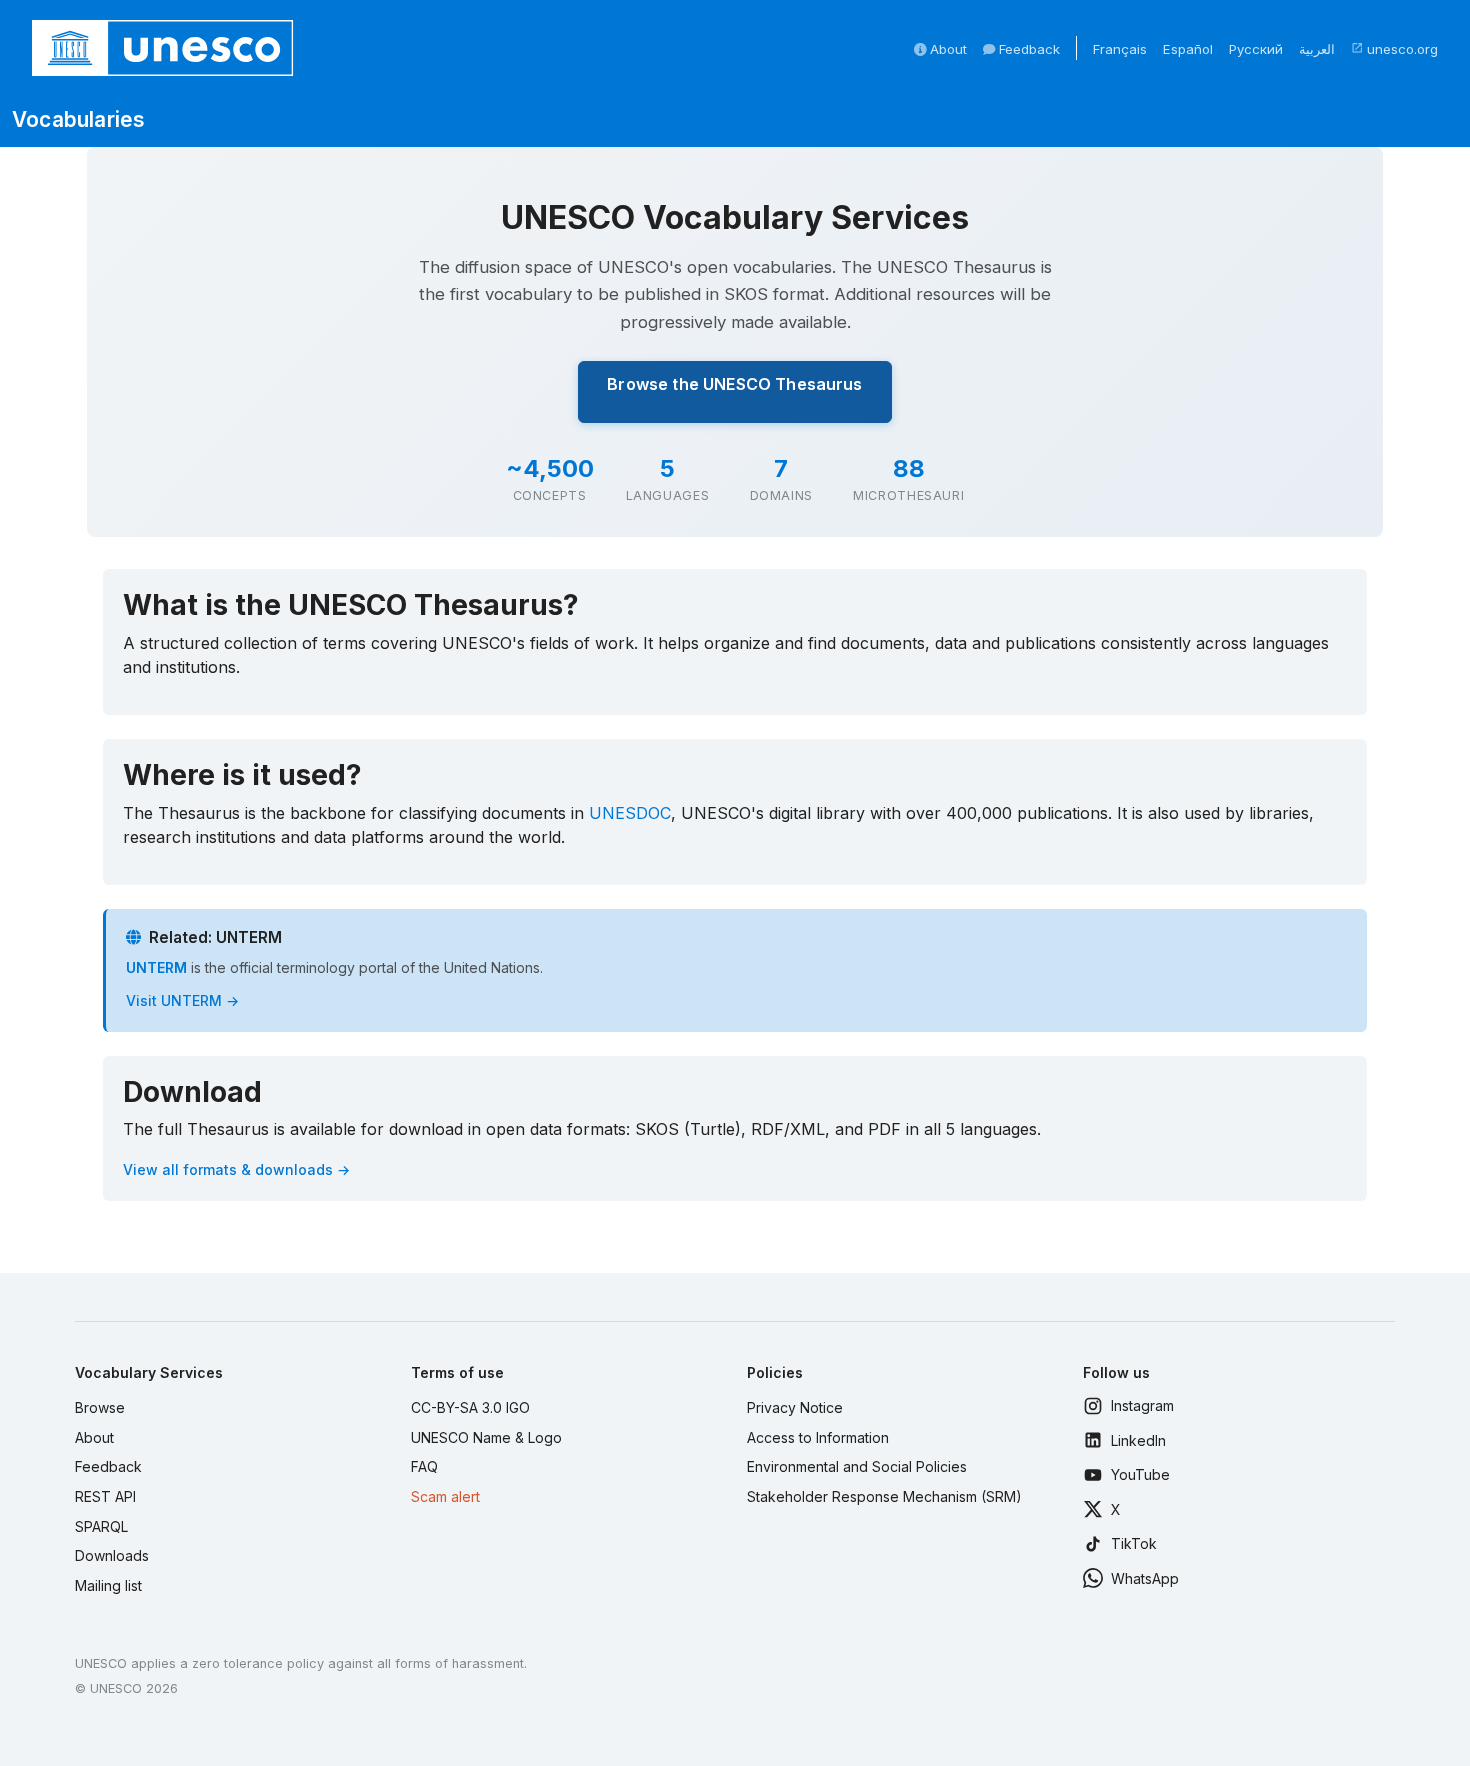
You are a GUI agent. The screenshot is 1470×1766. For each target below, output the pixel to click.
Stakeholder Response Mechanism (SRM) (884, 1496)
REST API (105, 1496)
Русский (1256, 49)
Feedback (1027, 49)
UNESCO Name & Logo (486, 1437)
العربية (1317, 49)
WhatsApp (1145, 1578)
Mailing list (108, 1585)
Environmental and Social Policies (857, 1466)
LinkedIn (1138, 1440)
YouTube (1140, 1474)
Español (1188, 49)
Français (1120, 49)
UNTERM (156, 967)
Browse (100, 1407)
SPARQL (101, 1526)
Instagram (1142, 1405)
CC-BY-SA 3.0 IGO (470, 1407)
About (946, 49)
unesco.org (1394, 49)
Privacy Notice (795, 1407)
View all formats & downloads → (236, 1169)
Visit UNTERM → (182, 1000)
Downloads (112, 1555)
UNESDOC (630, 813)
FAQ (424, 1466)
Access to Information (818, 1437)
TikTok (1134, 1543)
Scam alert (445, 1496)
